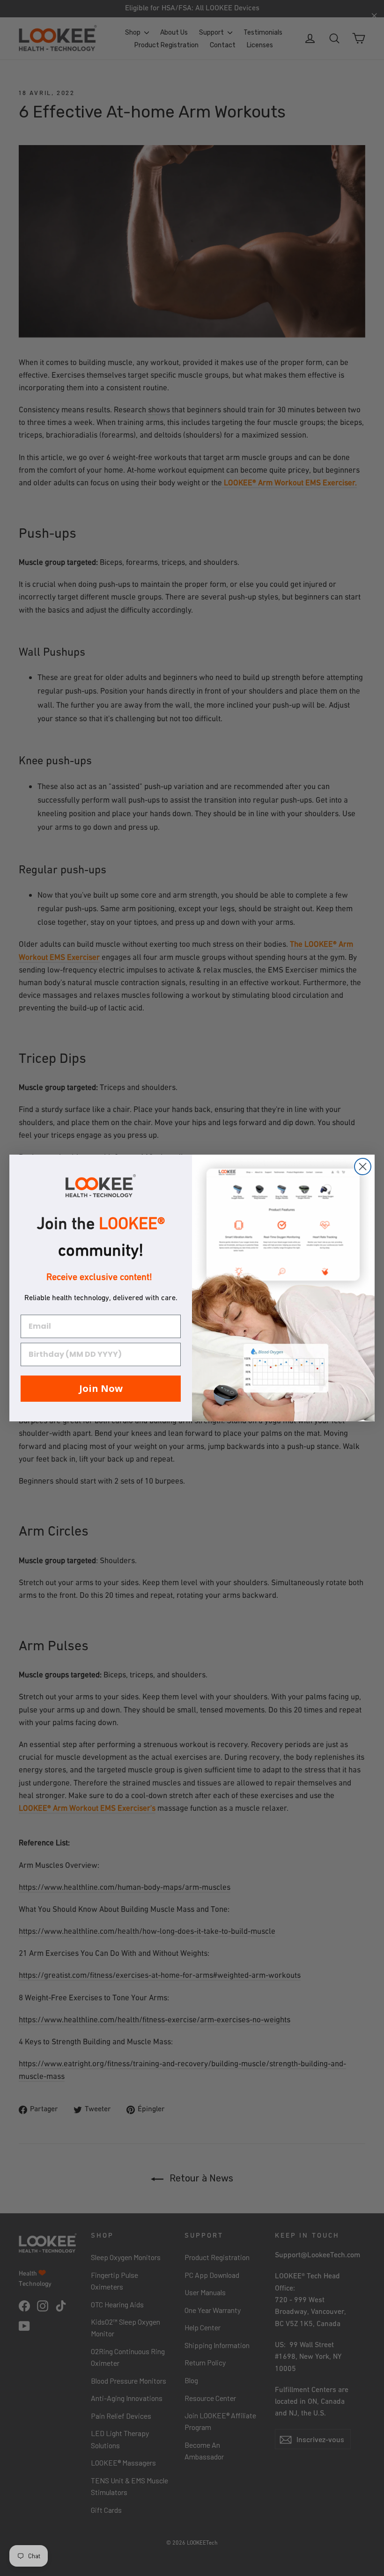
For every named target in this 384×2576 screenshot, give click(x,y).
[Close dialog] (363, 1167)
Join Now (101, 1388)
